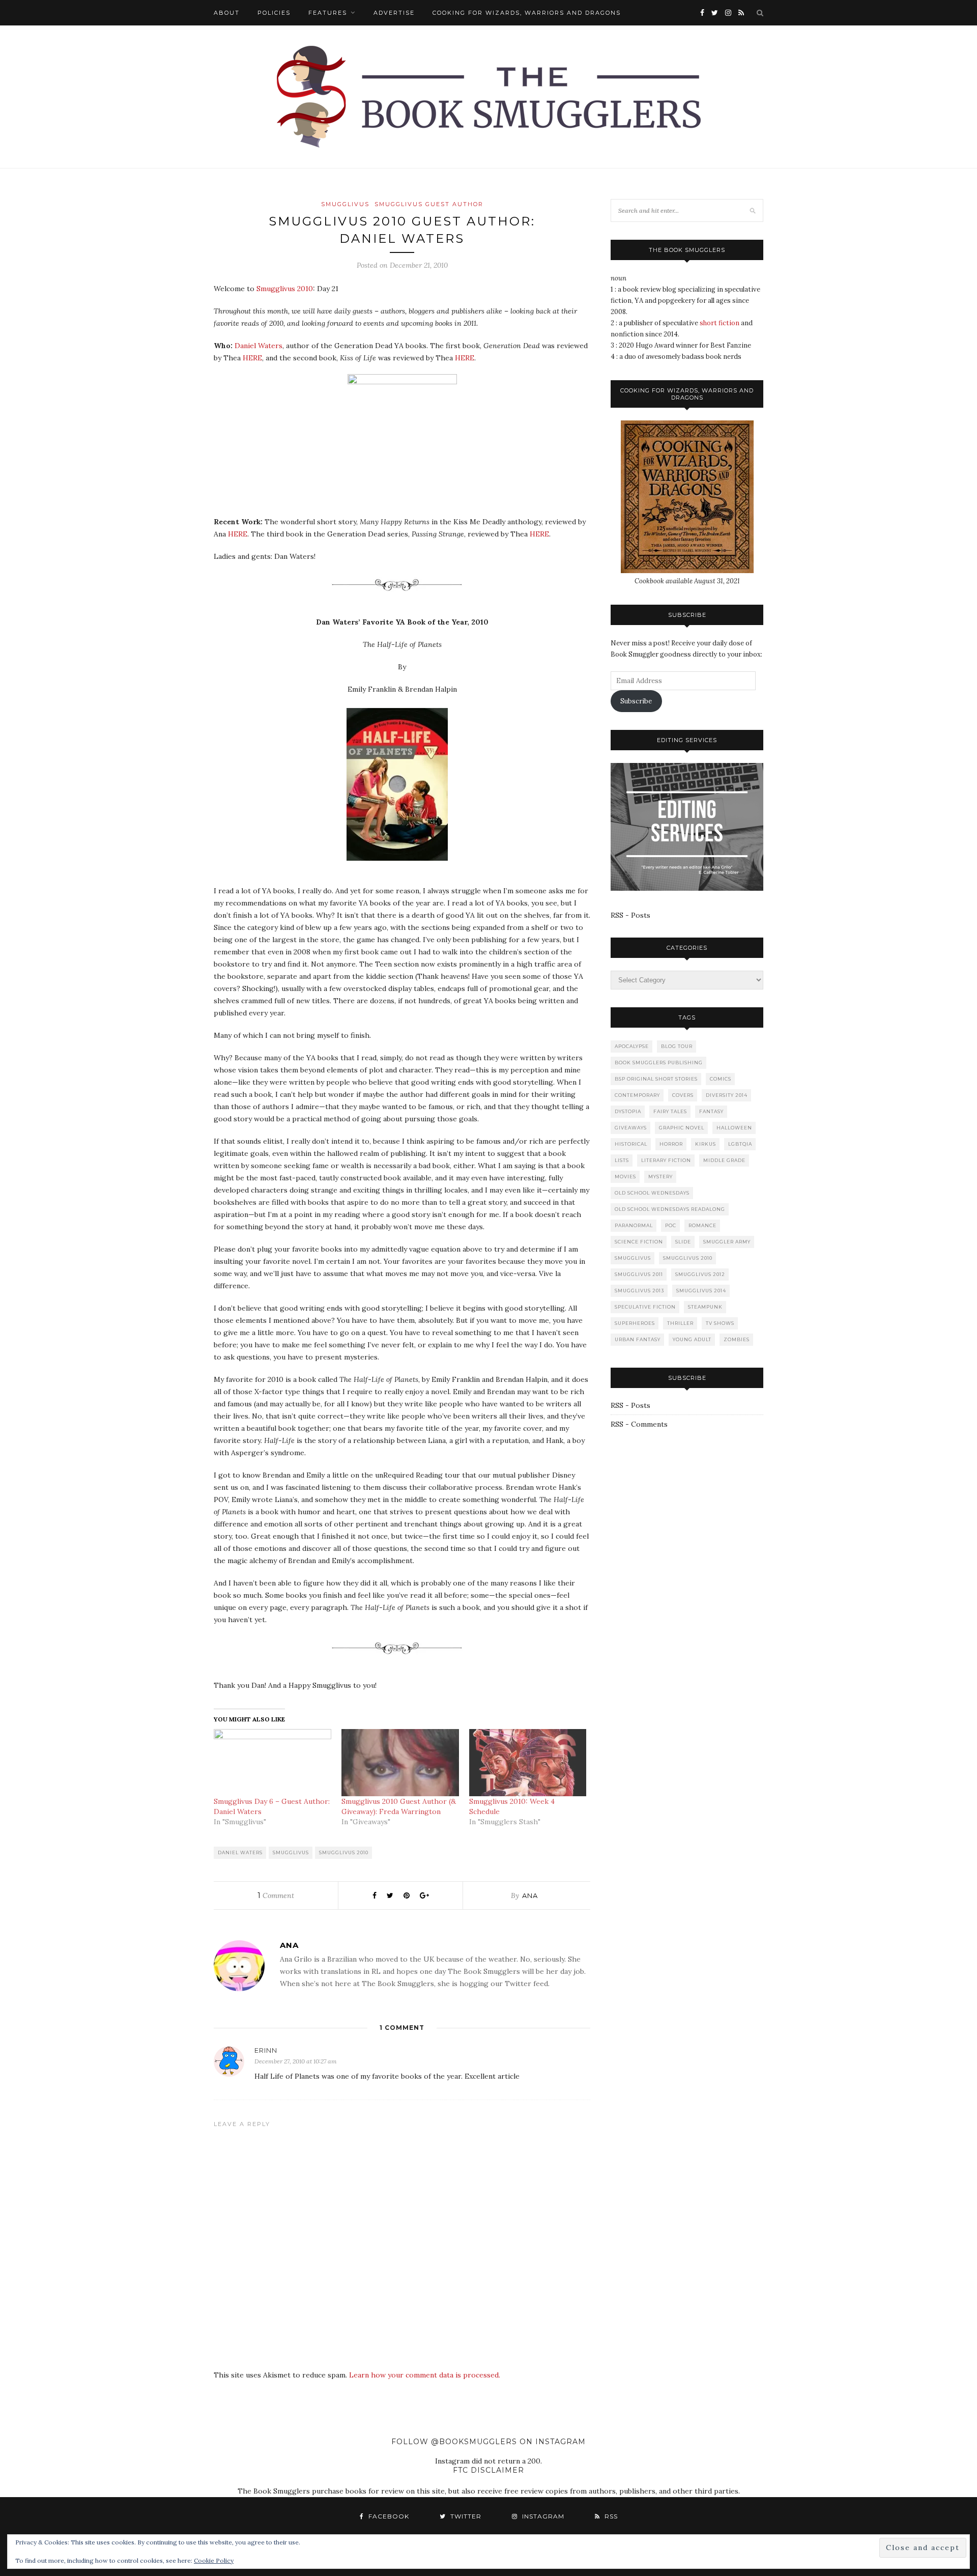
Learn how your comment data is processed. (425, 2375)
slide (683, 1242)
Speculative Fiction (645, 1307)
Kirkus (706, 1144)
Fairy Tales (670, 1111)
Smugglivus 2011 (639, 1274)
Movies (625, 1177)
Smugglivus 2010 (285, 289)
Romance (702, 1225)
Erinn (266, 2050)
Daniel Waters (258, 346)
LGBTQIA (740, 1144)
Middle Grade (724, 1160)
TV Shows (720, 1323)
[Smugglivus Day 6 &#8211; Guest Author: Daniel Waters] (272, 1763)
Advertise (394, 13)
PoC (671, 1225)
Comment (276, 1895)
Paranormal (634, 1225)
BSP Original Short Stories (656, 1079)
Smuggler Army (727, 1242)
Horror (671, 1144)
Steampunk (705, 1307)
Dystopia (628, 1111)
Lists (622, 1160)
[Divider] (402, 600)
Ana (530, 1895)
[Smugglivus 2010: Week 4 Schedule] (528, 1763)
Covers (683, 1095)
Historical (631, 1144)
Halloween (734, 1128)
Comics (721, 1079)
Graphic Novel (682, 1128)
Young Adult (692, 1339)
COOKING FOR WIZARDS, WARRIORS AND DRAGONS (527, 13)
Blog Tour (677, 1046)
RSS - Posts (630, 915)
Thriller (680, 1323)
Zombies (737, 1339)
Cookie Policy (214, 2560)
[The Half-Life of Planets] (402, 868)
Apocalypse (632, 1046)
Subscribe (636, 701)
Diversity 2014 (727, 1095)
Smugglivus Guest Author (429, 204)
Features (328, 13)
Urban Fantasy (638, 1339)
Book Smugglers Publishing (659, 1063)
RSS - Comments (639, 1424)
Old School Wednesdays (652, 1193)
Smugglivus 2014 (701, 1291)
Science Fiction (639, 1242)
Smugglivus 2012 (700, 1274)
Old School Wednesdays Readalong (670, 1209)
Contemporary (637, 1095)
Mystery (660, 1177)
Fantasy (711, 1111)
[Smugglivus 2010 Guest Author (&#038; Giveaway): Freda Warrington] (400, 1763)
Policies (274, 13)
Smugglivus (345, 204)
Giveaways (631, 1128)
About (227, 13)
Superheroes (635, 1323)
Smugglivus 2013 (639, 1291)
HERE (252, 358)
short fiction (720, 323)
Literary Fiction (666, 1160)
